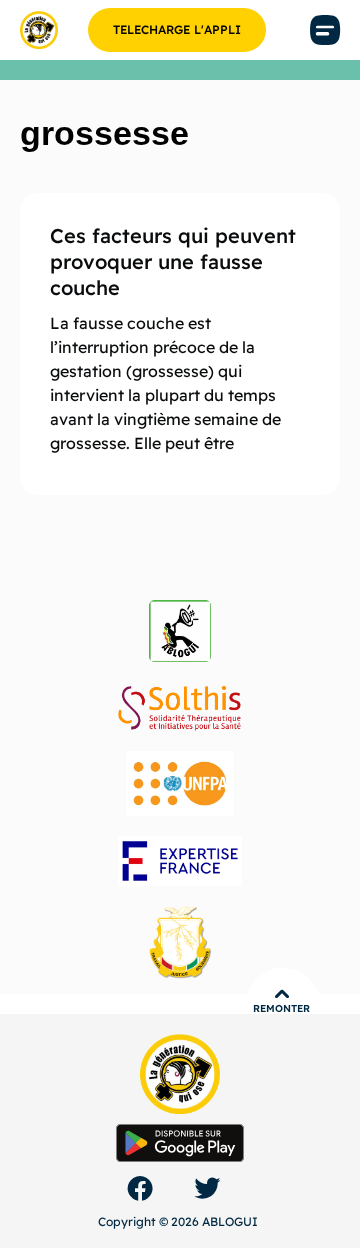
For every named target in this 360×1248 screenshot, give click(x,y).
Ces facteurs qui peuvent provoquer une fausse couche (173, 261)
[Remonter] (282, 994)
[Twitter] (207, 1188)
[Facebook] (140, 1188)
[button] (325, 30)
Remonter (281, 1008)
